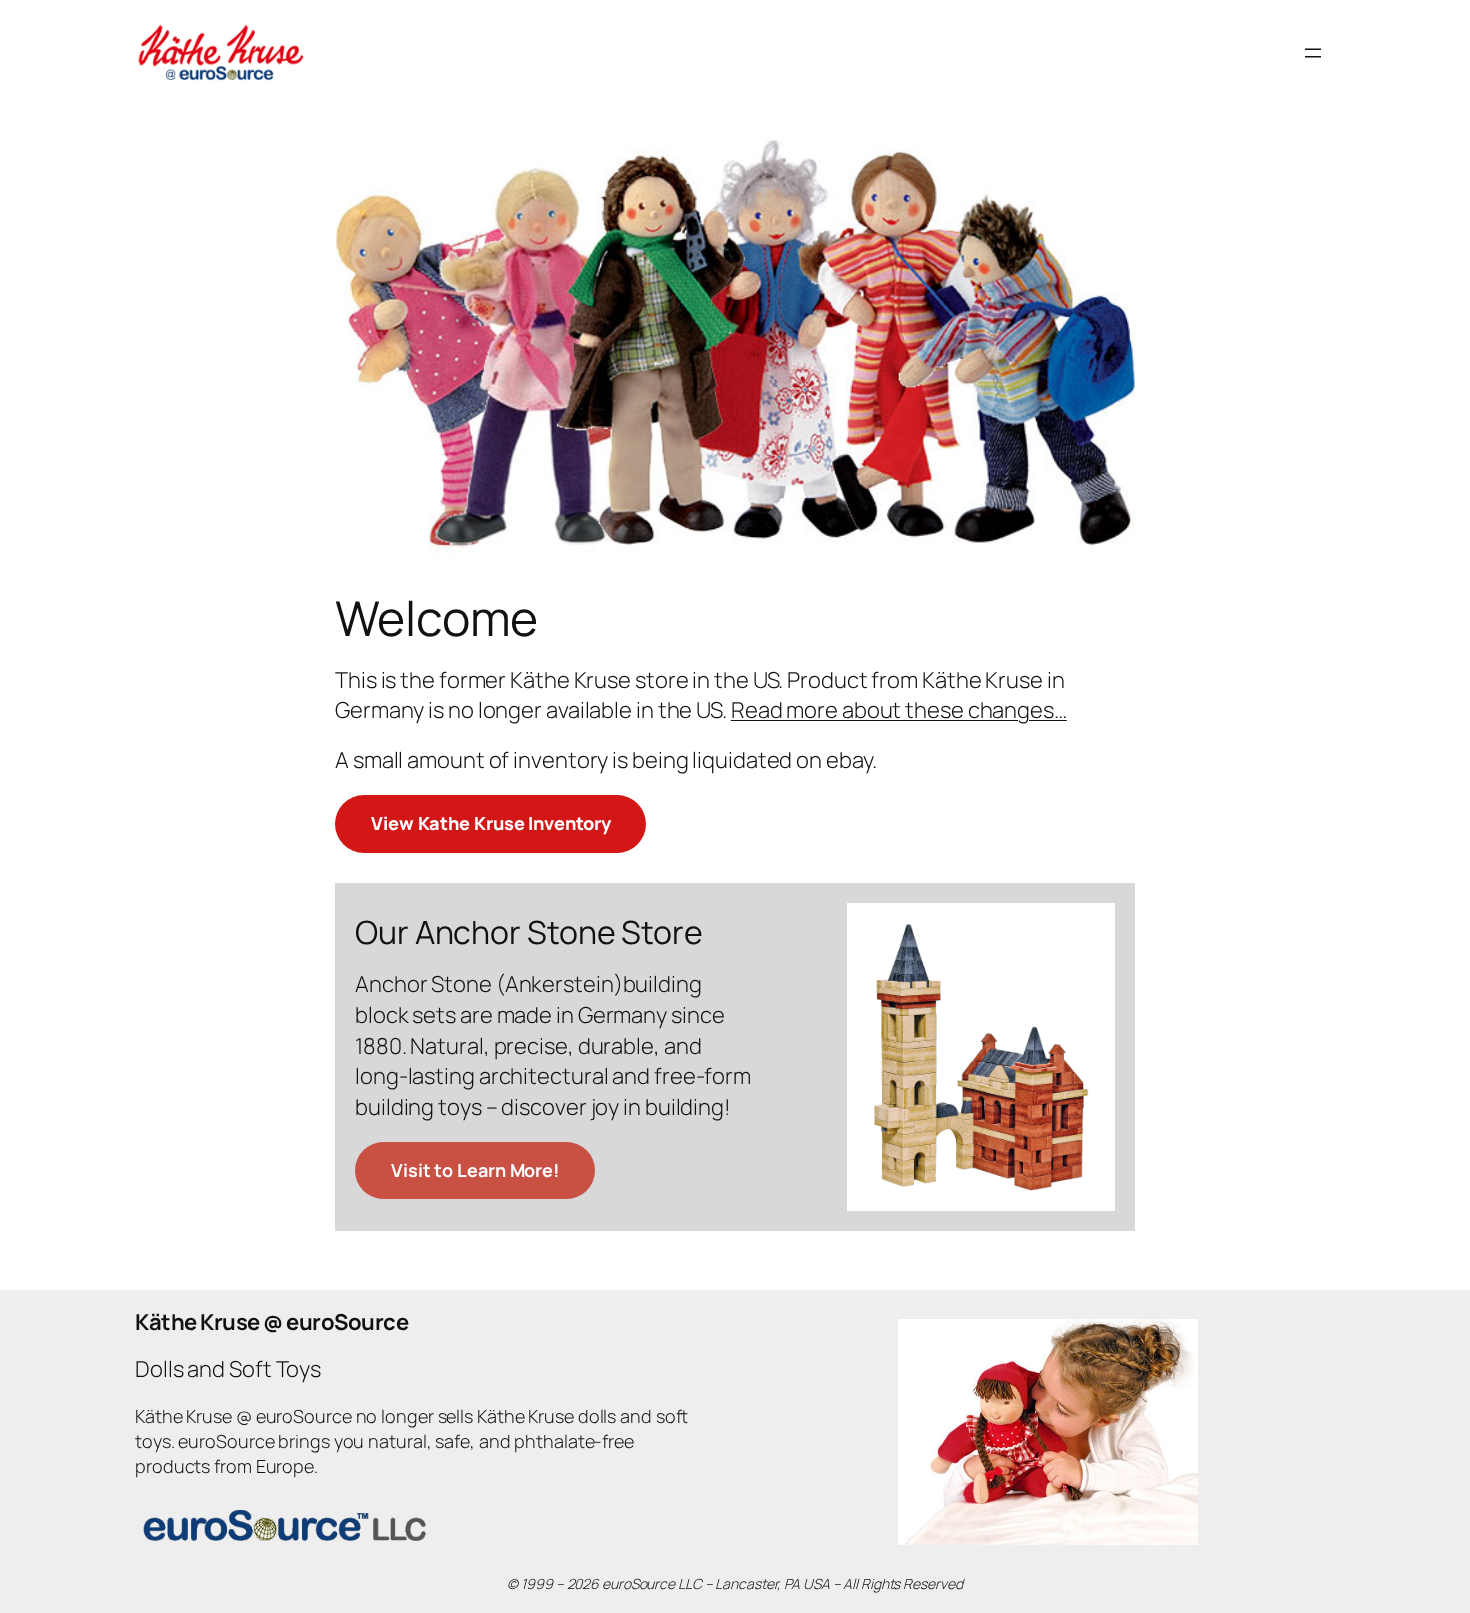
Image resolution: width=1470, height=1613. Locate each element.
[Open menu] (1313, 53)
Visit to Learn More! (475, 1170)
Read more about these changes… (899, 710)
